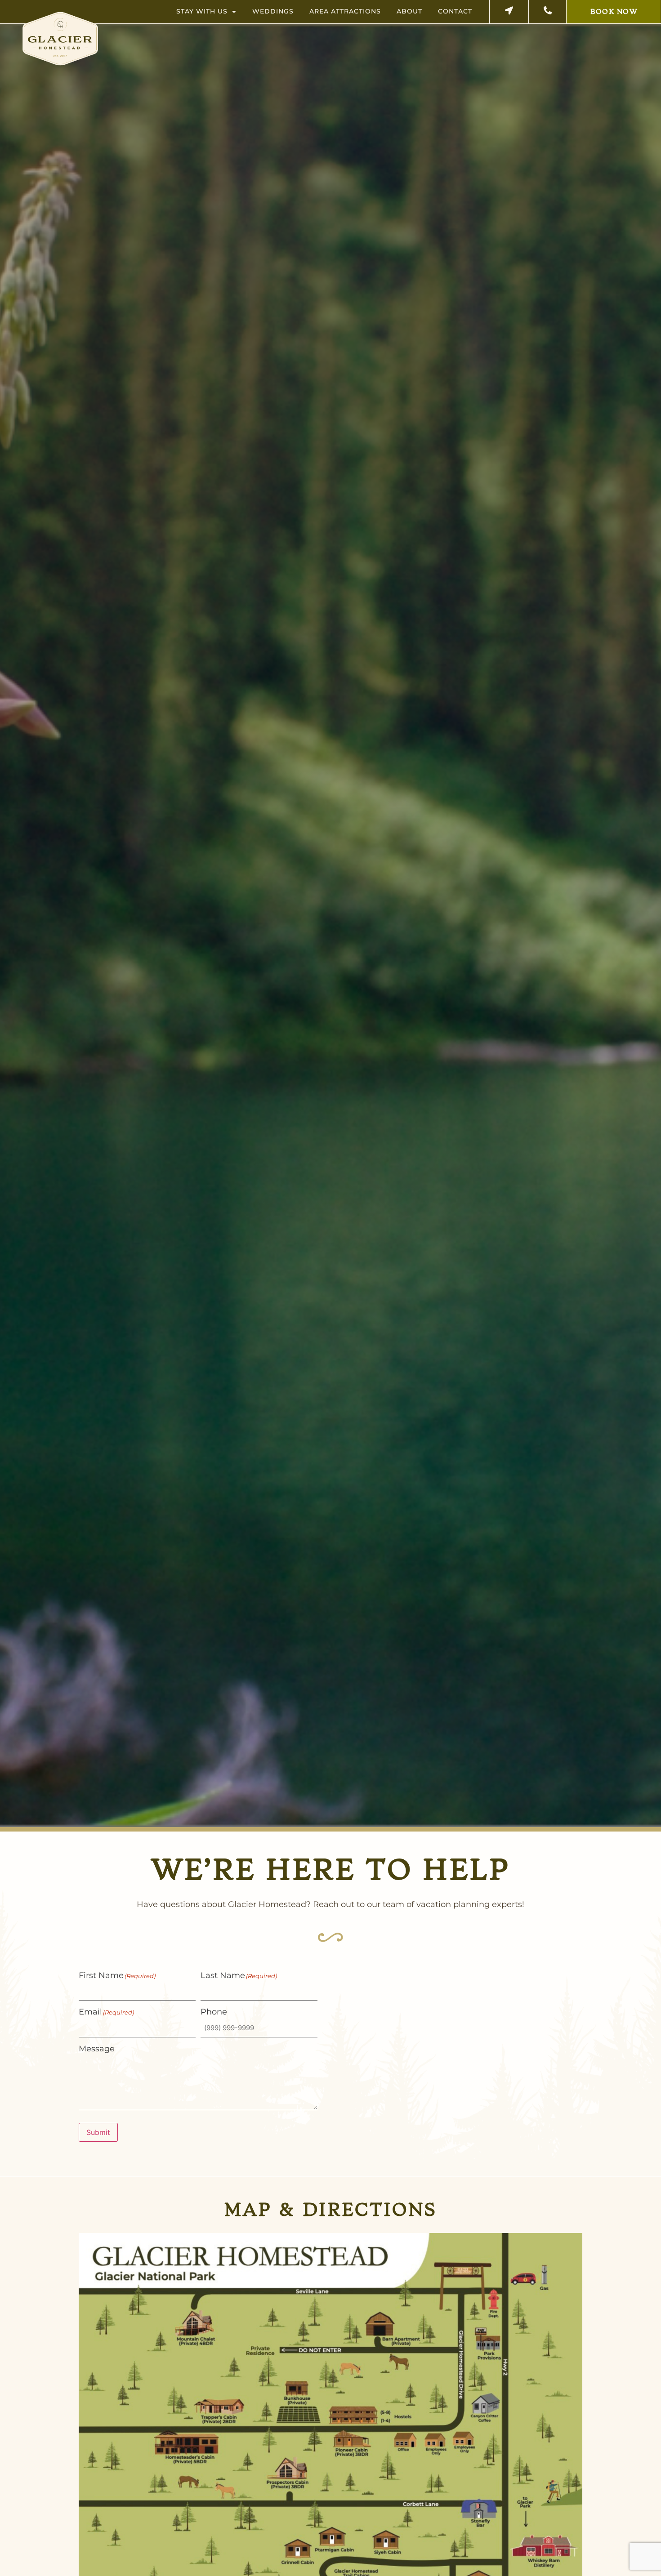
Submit (98, 2132)
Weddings (273, 11)
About (409, 11)
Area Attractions (345, 11)
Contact (455, 11)
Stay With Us (202, 11)
